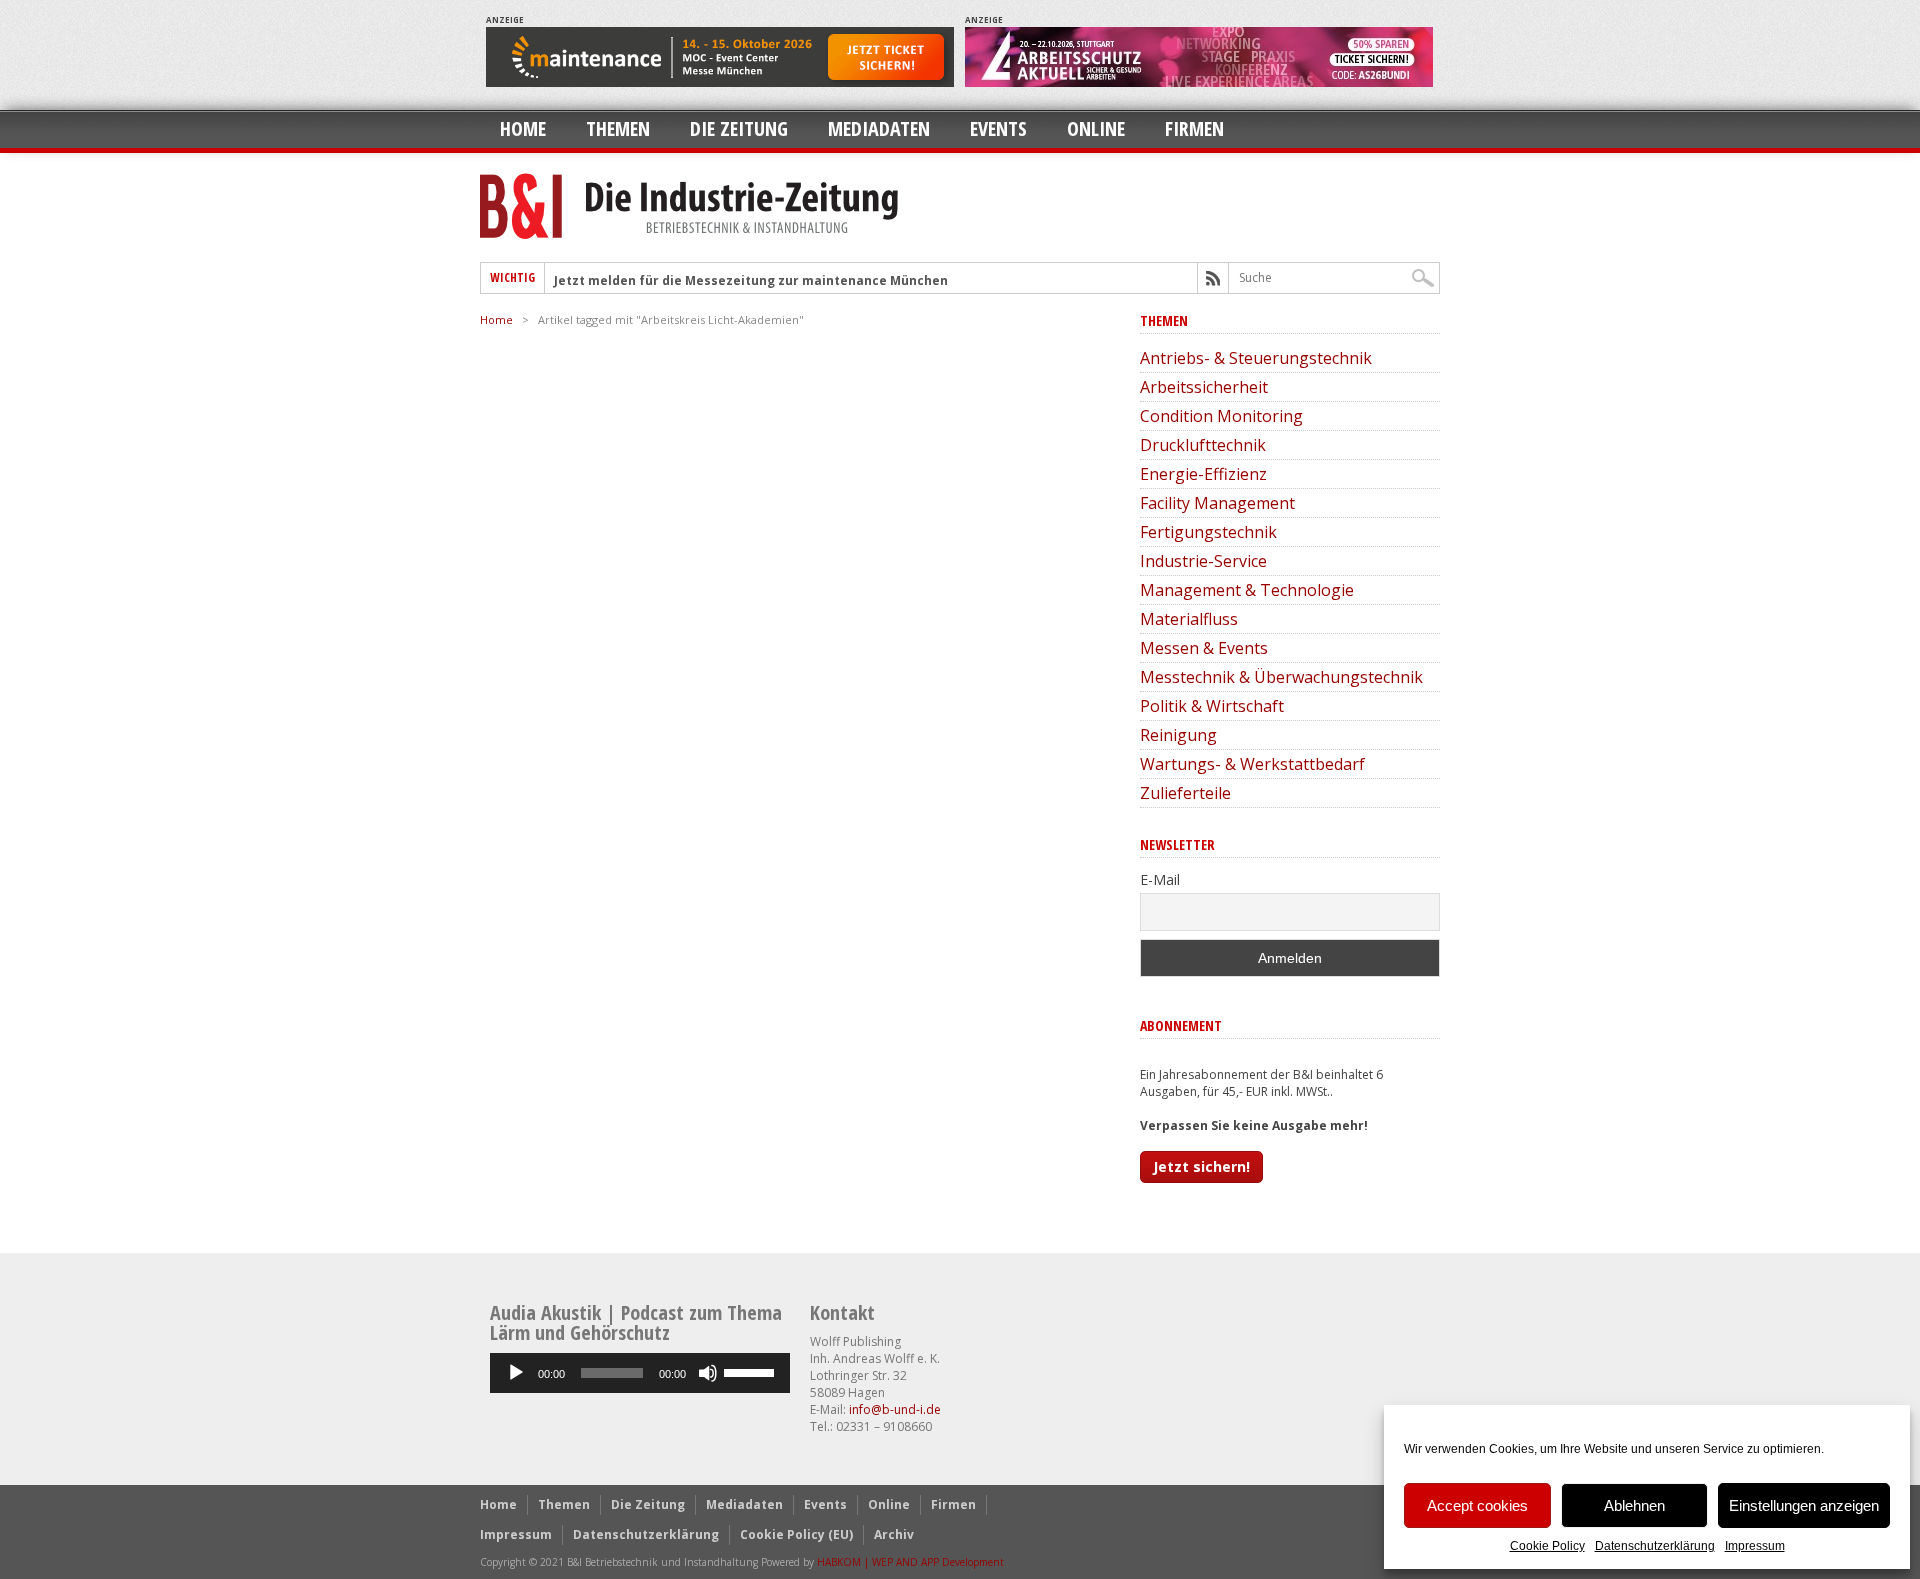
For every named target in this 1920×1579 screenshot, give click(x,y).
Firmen (1194, 128)
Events (998, 128)
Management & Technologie (1247, 590)
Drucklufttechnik (1203, 445)
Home (523, 128)
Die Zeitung (739, 128)
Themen (618, 128)
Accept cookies (1477, 1505)
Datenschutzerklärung (1655, 1546)
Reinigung (1178, 735)
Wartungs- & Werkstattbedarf (1252, 764)
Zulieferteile (1185, 793)
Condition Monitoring (1221, 416)
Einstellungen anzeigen (1804, 1505)
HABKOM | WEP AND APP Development (910, 1562)
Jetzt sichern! (1201, 1166)
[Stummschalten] (708, 1373)
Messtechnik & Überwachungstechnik (1281, 677)
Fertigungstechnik (1208, 532)
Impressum (1755, 1546)
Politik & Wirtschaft (1212, 706)
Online (1096, 128)
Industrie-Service (1203, 561)
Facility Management (1217, 503)
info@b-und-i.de (895, 1409)
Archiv (894, 1534)
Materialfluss (1189, 619)
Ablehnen (1634, 1505)
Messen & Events (1204, 648)
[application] (640, 1373)
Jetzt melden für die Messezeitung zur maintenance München (751, 280)
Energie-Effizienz (1203, 474)
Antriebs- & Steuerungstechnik (1256, 358)
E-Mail (1160, 879)
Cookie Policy (1547, 1546)
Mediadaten (879, 128)
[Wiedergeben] (516, 1373)
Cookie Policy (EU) (796, 1534)
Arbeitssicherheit (1204, 387)
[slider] (752, 1371)
